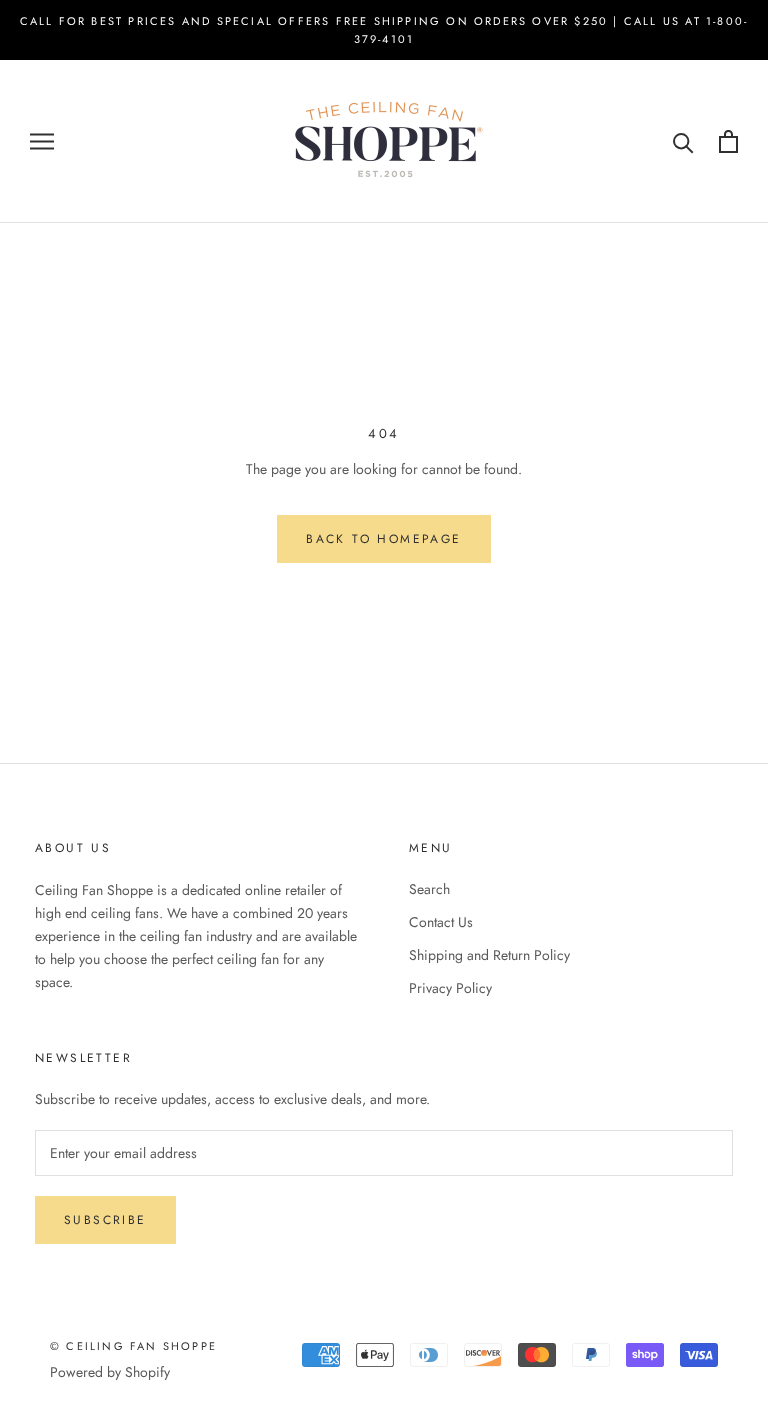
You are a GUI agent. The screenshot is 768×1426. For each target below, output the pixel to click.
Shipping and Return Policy (489, 955)
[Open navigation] (42, 141)
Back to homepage (383, 539)
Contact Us (441, 922)
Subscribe (105, 1220)
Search (429, 889)
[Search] (683, 141)
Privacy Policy (450, 988)
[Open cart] (728, 141)
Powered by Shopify (110, 1372)
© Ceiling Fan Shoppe (133, 1346)
